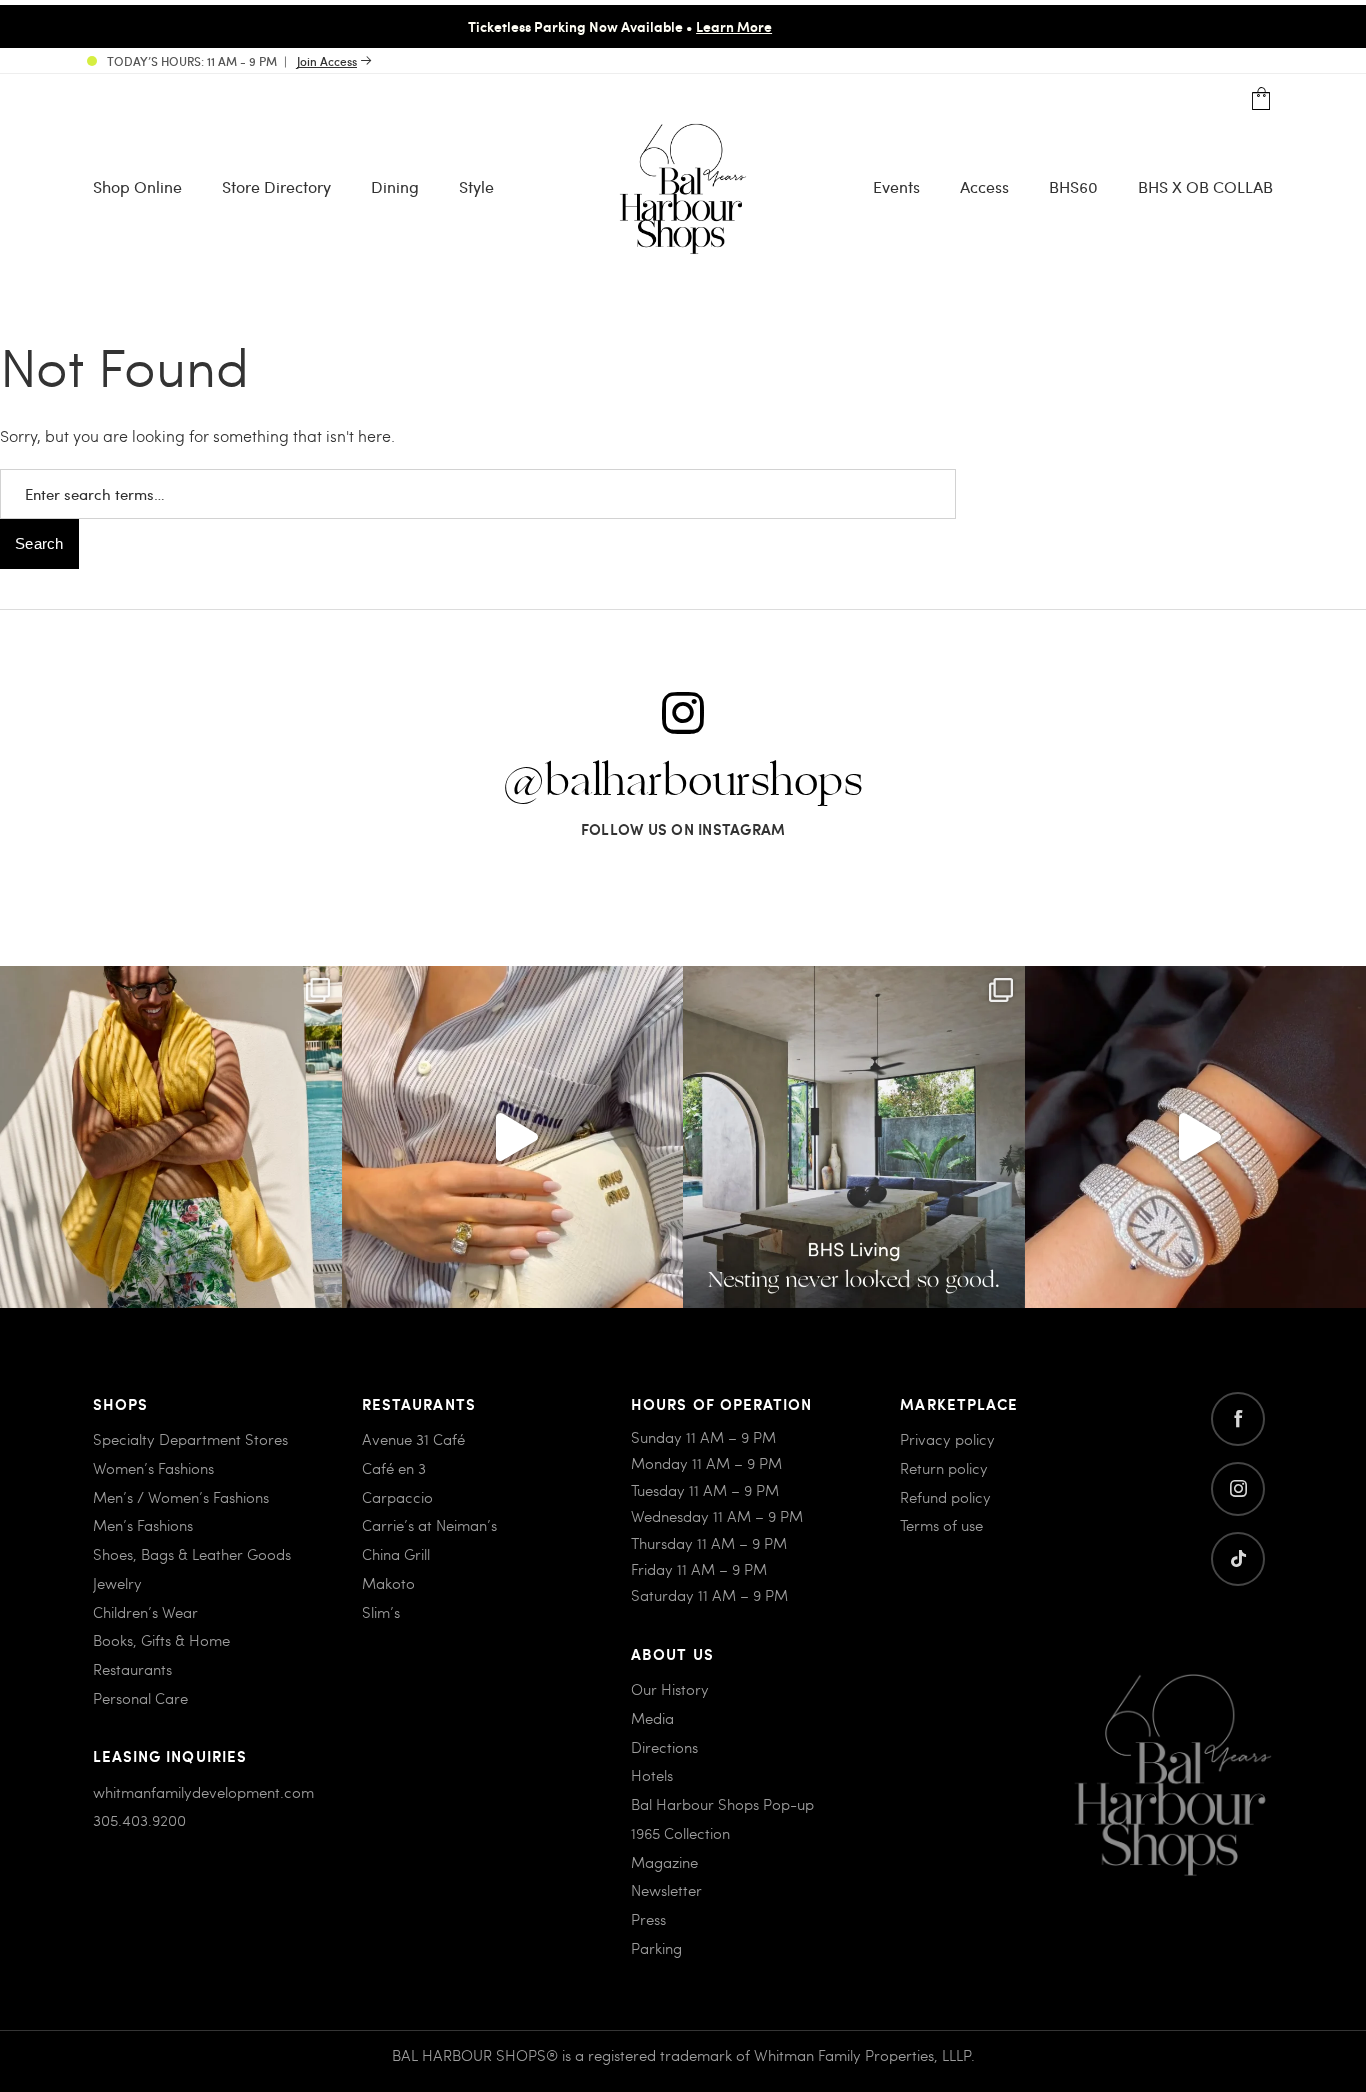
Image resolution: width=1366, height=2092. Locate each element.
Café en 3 (394, 1468)
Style (476, 186)
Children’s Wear (145, 1612)
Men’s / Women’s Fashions (181, 1497)
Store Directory (276, 186)
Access (984, 186)
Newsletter (666, 1890)
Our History (670, 1689)
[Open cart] (1261, 99)
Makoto (388, 1583)
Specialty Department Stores (190, 1439)
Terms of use (941, 1525)
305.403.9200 (139, 1820)
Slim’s (381, 1612)
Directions (664, 1747)
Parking (656, 1948)
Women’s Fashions (153, 1468)
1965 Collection (680, 1833)
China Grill (396, 1554)
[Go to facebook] (1238, 1419)
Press (648, 1919)
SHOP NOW (1115, 26)
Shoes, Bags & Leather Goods (192, 1554)
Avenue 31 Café (413, 1439)
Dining (395, 186)
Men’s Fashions (143, 1525)
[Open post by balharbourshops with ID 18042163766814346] (513, 1137)
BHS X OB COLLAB (1205, 186)
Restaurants (132, 1669)
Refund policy (945, 1497)
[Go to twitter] (1238, 1559)
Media (652, 1718)
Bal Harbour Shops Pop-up (722, 1804)
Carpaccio (397, 1497)
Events (896, 186)
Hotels (652, 1775)
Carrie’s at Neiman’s (429, 1525)
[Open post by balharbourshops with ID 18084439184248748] (854, 1137)
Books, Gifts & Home (161, 1640)
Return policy (944, 1468)
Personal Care (140, 1698)
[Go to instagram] (1238, 1489)
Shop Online (137, 186)
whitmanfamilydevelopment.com (203, 1792)
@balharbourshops (683, 782)
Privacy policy (947, 1439)
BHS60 (1073, 186)
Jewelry (117, 1583)
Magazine (664, 1862)
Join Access (327, 61)
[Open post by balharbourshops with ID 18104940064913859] (171, 1137)
